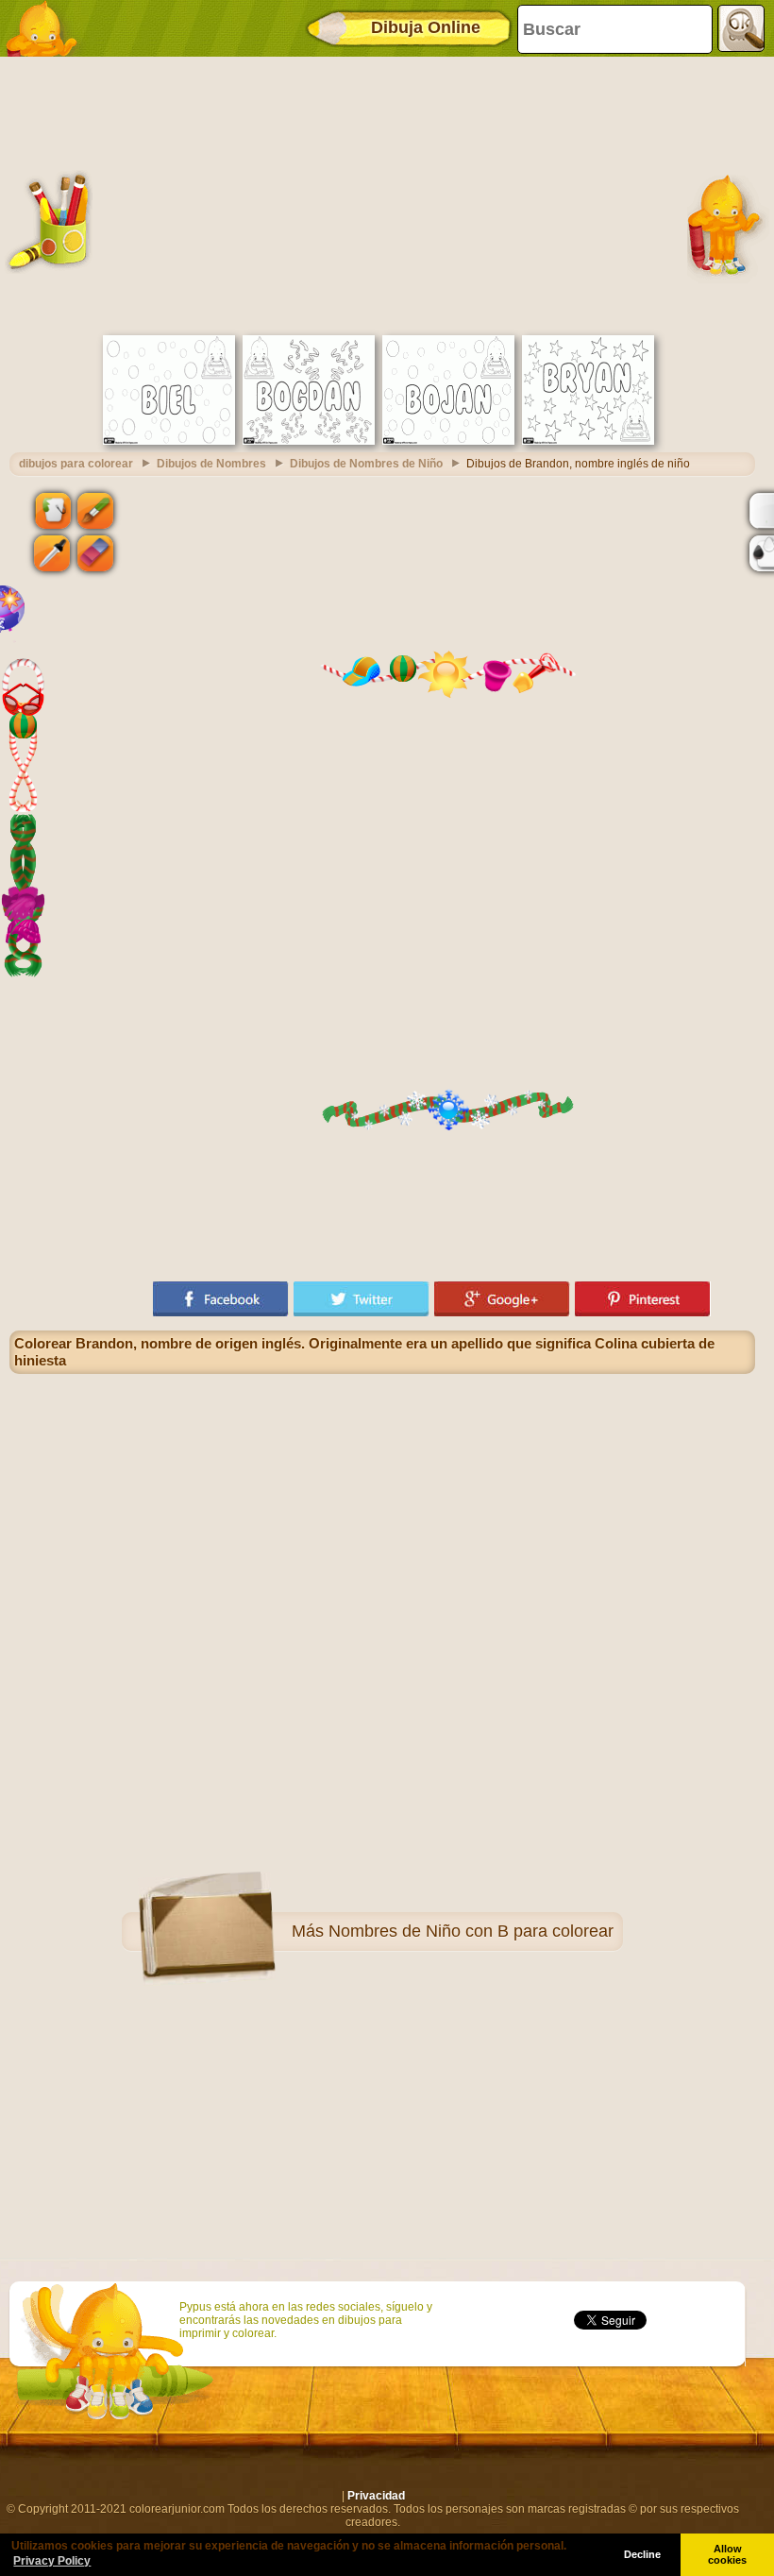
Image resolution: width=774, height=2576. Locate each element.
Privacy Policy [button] (52, 2561)
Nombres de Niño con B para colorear (471, 1931)
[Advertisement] (382, 194)
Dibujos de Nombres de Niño (366, 464)
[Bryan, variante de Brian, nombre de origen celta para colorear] (588, 441)
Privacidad (376, 2496)
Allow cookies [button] (727, 2554)
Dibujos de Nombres (211, 464)
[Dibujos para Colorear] (47, 28)
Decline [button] (642, 2554)
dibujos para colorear (76, 464)
